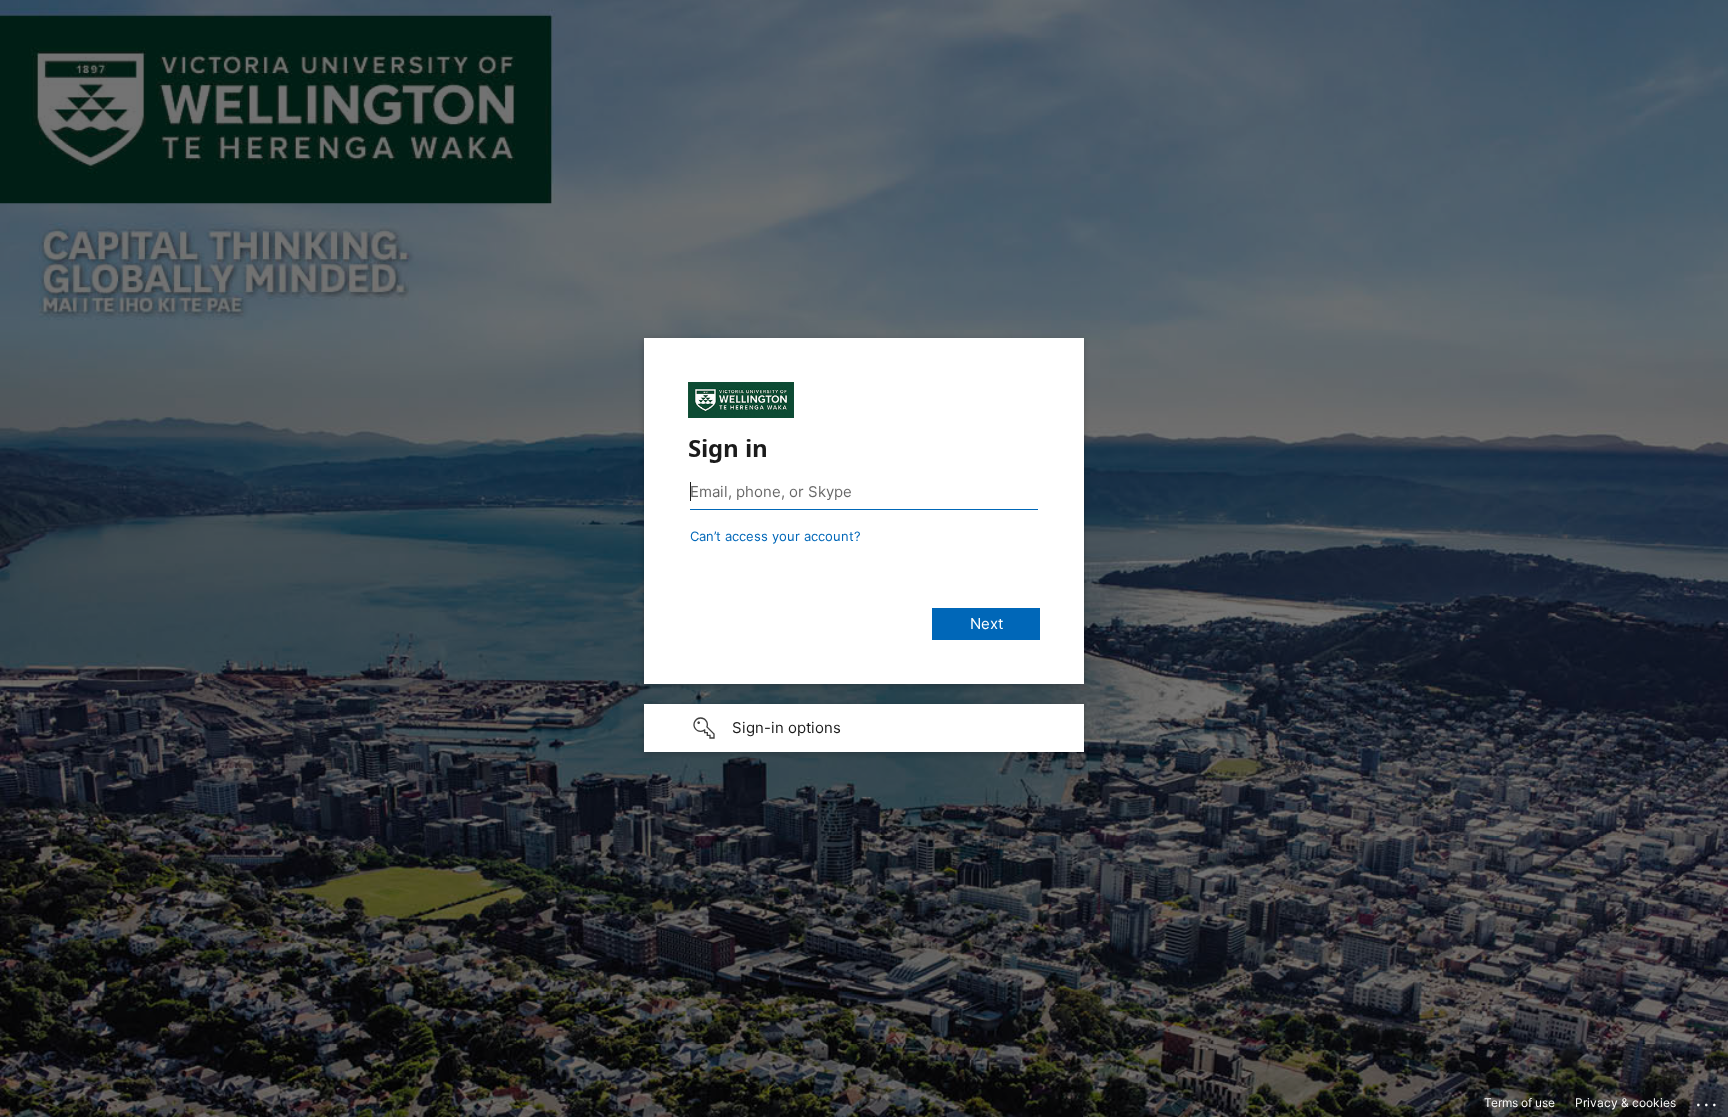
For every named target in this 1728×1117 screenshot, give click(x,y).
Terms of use (1519, 1102)
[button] (864, 728)
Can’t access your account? (775, 536)
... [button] (1708, 1100)
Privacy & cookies (1625, 1102)
